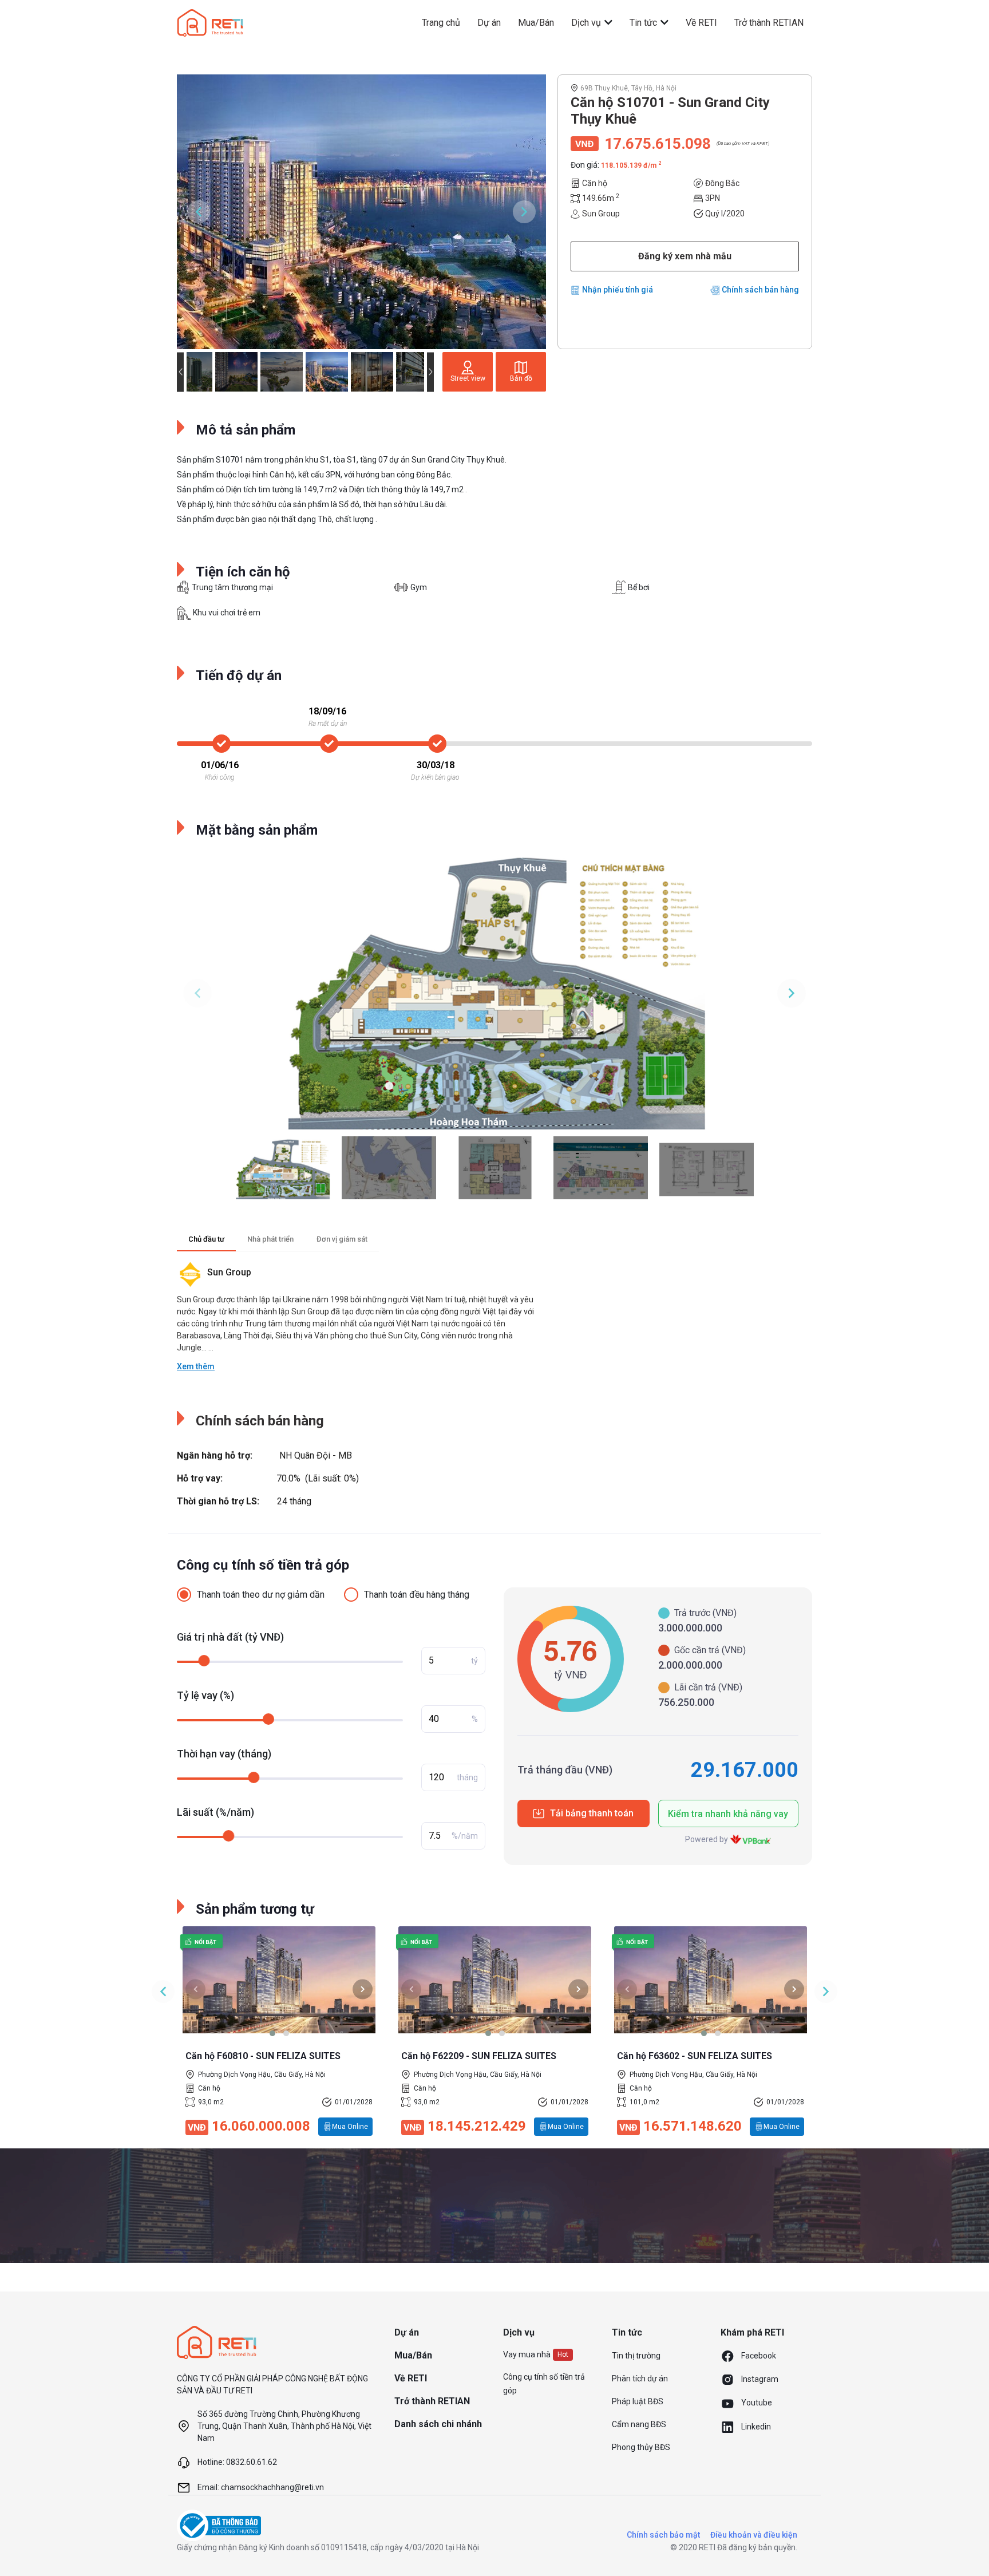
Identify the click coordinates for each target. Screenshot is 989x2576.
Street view (468, 378)
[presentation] (195, 1989)
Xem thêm (196, 1366)
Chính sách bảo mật (663, 2535)
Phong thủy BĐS (641, 2447)
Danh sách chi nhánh (438, 2424)
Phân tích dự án (640, 2379)
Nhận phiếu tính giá (618, 290)
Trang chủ (441, 23)
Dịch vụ (587, 23)
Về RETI (701, 23)
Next (524, 212)
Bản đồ (521, 378)
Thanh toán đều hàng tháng (417, 1595)
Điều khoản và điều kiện (754, 2535)
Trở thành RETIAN (769, 23)
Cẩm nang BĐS (639, 2424)
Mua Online (350, 2127)
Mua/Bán (536, 23)
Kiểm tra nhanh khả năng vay (728, 1814)
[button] (272, 2033)
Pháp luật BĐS (638, 2401)
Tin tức (644, 23)
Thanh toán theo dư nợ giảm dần (261, 1595)
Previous (199, 212)
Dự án (489, 23)
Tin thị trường (636, 2356)
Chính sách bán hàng (760, 290)
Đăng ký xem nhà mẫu (685, 256)
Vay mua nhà (527, 2354)
